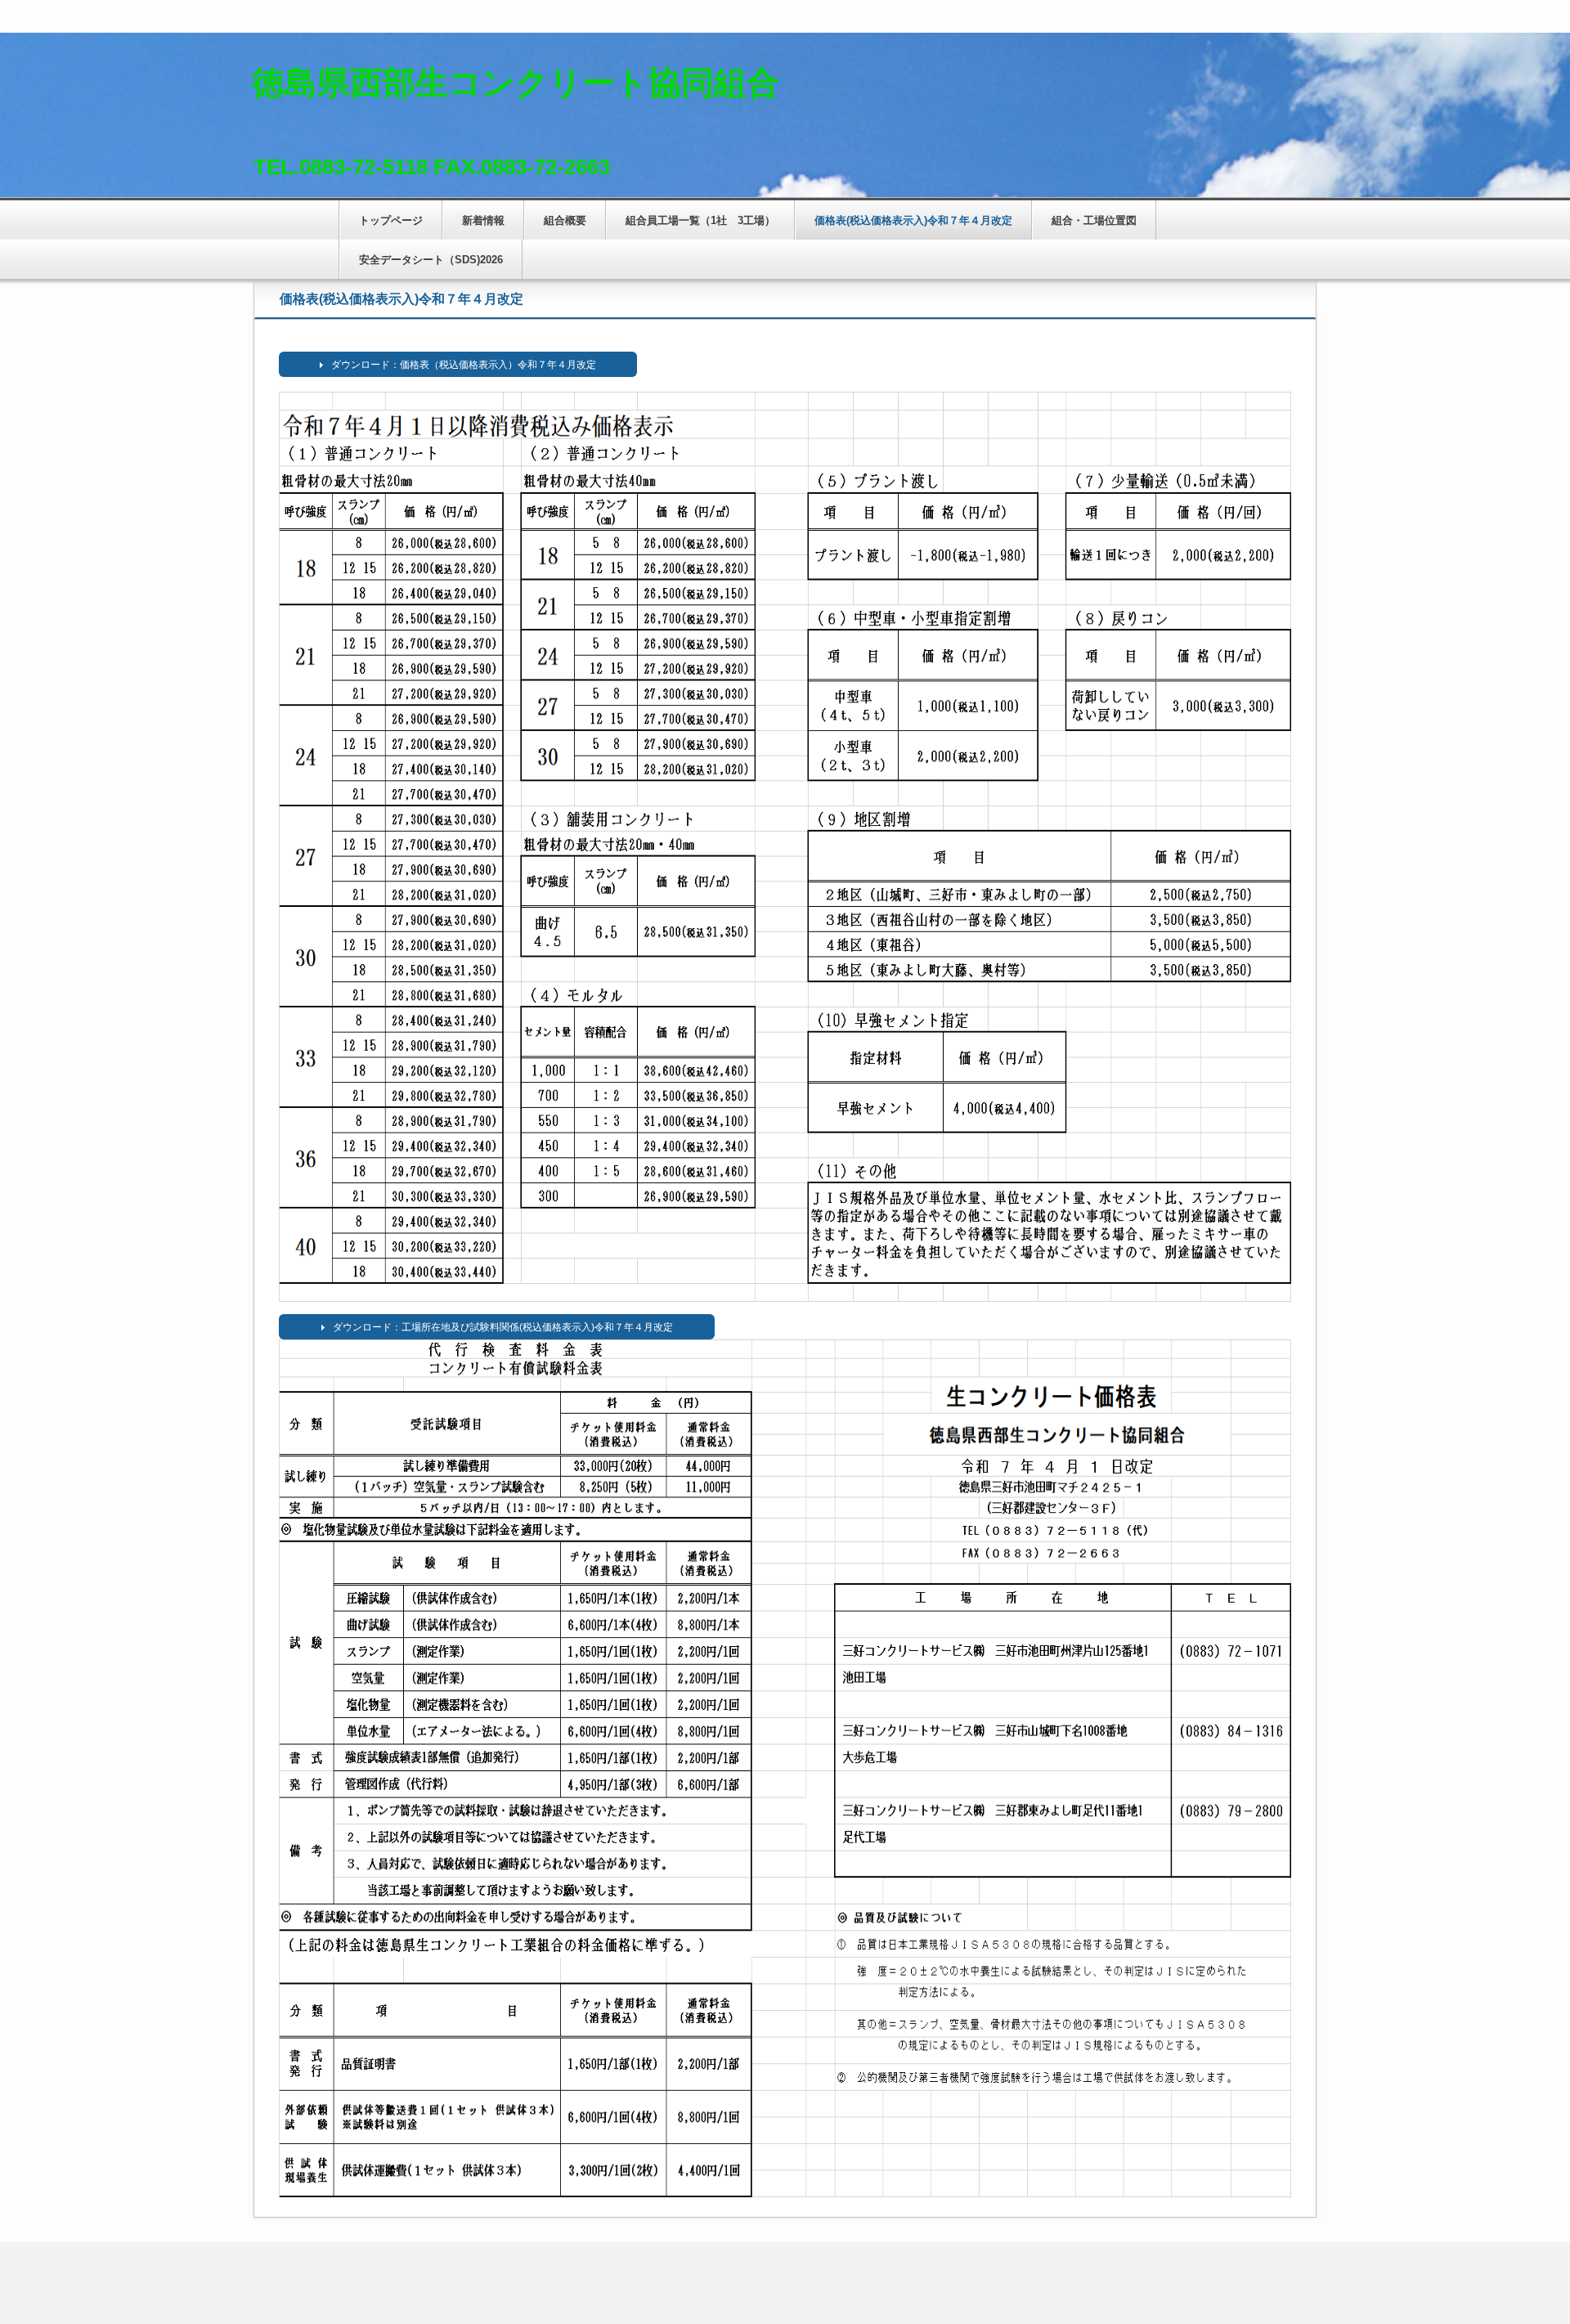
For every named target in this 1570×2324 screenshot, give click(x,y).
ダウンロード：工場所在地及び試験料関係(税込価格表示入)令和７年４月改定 (503, 1327)
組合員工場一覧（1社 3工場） (700, 220)
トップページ (391, 220)
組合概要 (565, 220)
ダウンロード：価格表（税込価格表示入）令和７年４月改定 (464, 365)
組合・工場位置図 (1094, 220)
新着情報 (483, 220)
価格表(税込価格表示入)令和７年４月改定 (913, 220)
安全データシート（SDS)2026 (431, 260)
